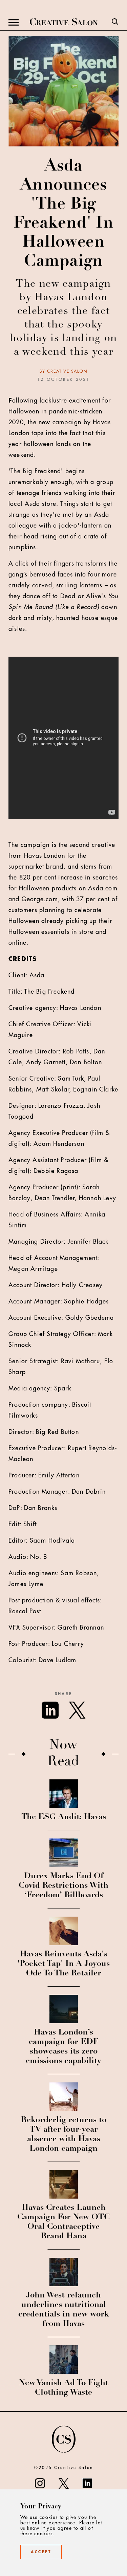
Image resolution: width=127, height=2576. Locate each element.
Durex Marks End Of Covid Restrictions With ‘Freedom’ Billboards (63, 1886)
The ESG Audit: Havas (64, 1817)
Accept (41, 2552)
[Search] (115, 22)
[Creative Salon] (64, 22)
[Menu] (14, 22)
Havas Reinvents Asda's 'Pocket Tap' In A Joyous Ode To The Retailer (63, 1964)
